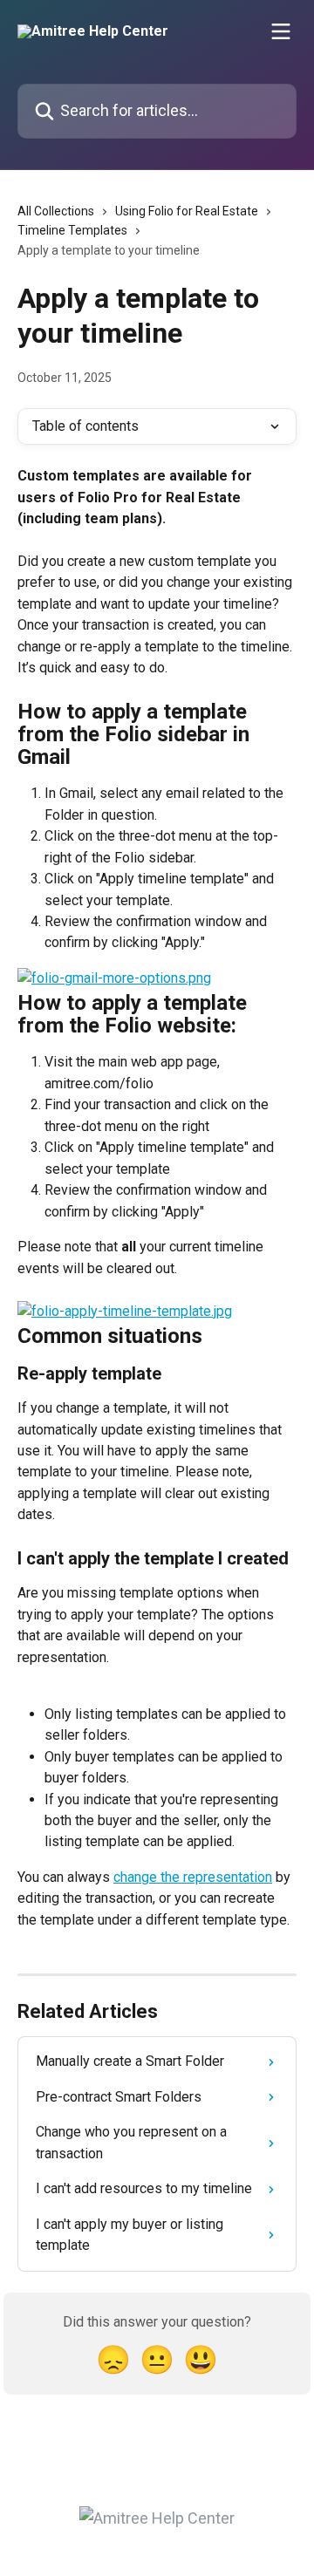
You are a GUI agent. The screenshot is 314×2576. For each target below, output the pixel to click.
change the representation (193, 1877)
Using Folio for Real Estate (187, 211)
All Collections (56, 211)
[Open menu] (281, 31)
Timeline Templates (72, 230)
